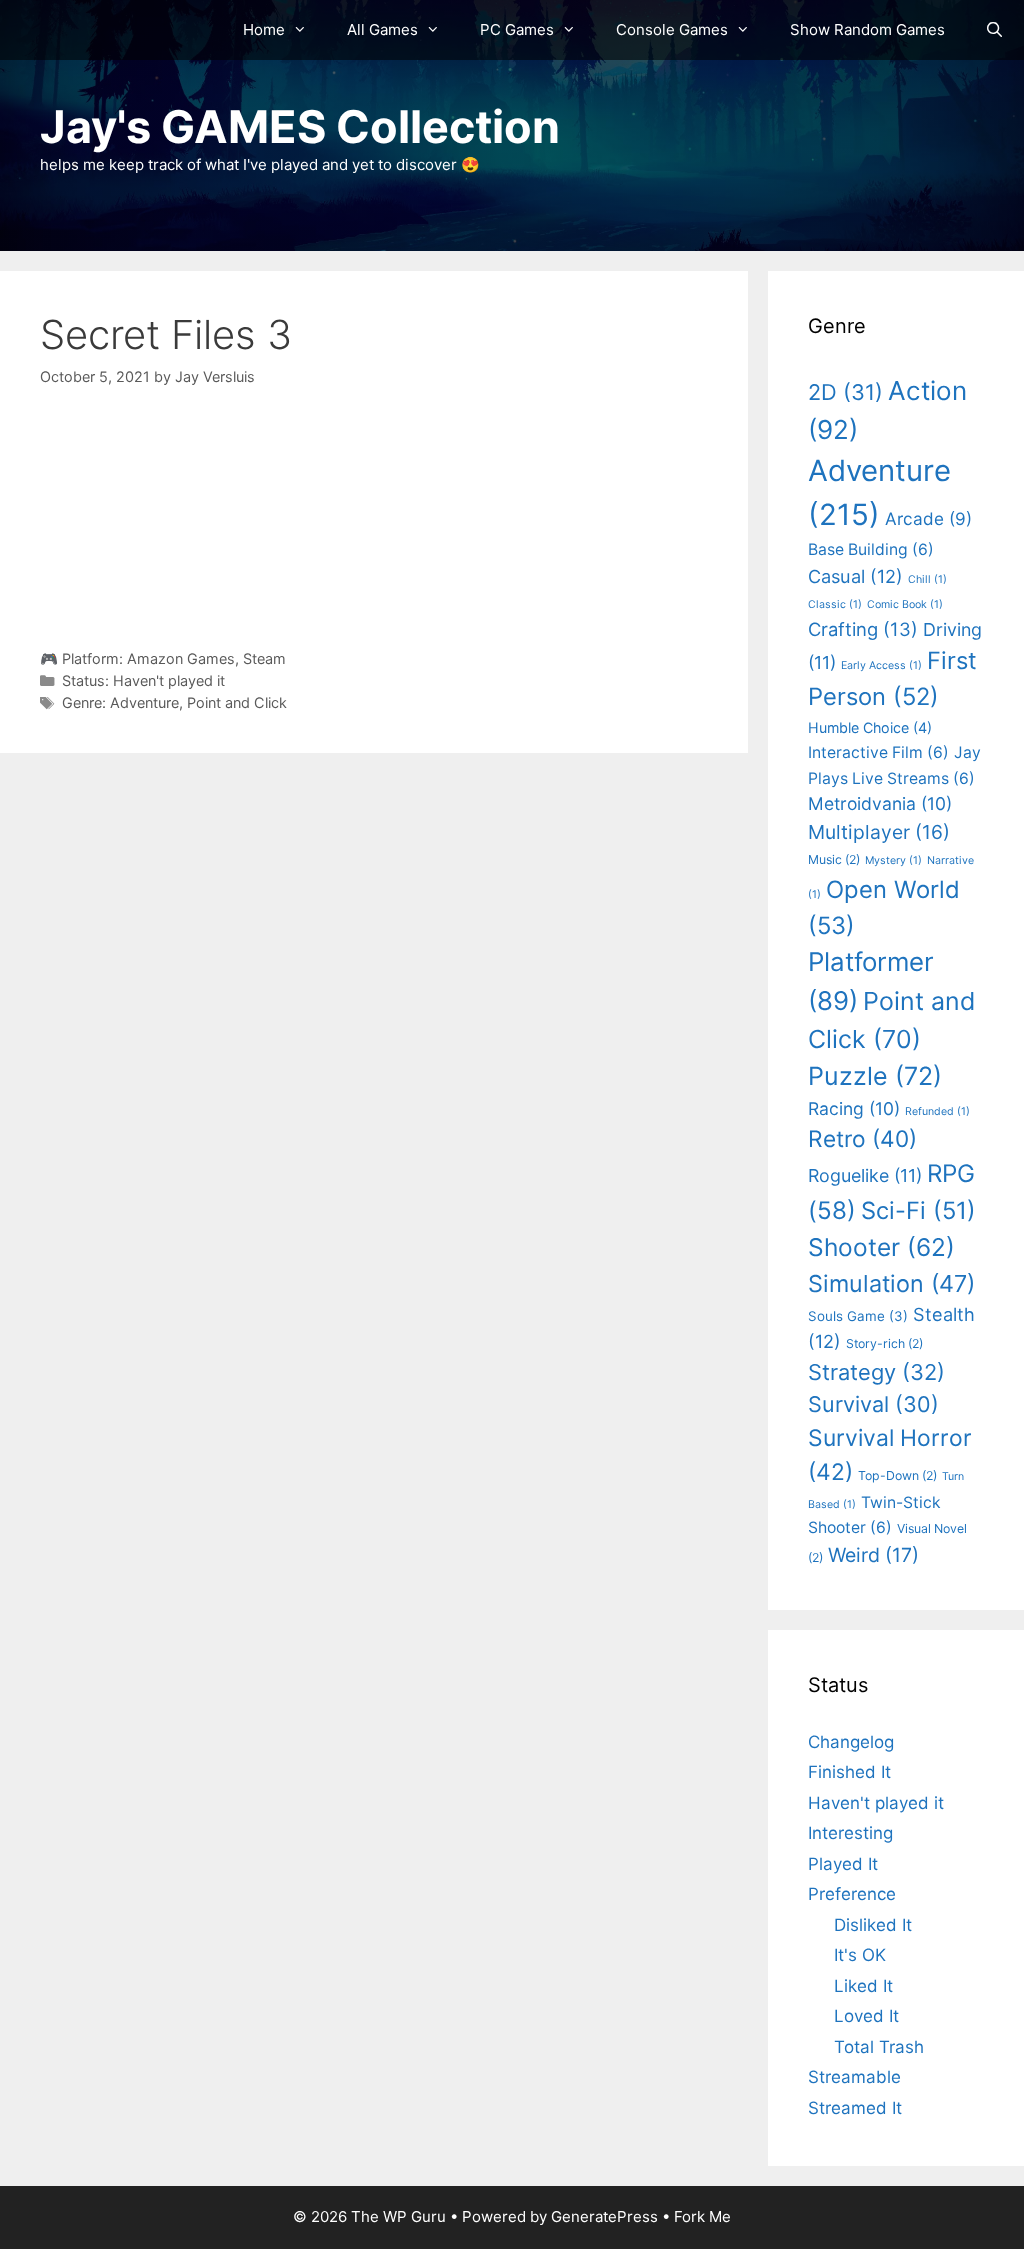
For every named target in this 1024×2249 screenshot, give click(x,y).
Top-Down (897, 1475)
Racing (854, 1108)
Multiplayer (879, 832)
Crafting (863, 629)
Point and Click (237, 702)
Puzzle (875, 1076)
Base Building (871, 549)
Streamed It (855, 2108)
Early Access (881, 665)
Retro (862, 1138)
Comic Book (905, 604)
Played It (843, 1864)
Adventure (144, 702)
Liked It (863, 1986)
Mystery (893, 860)
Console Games (672, 29)
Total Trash (879, 2047)
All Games (382, 29)
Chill (927, 579)
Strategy (876, 1372)
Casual (855, 576)
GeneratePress (604, 2216)
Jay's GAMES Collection (300, 126)
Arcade (928, 518)
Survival (873, 1404)
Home (264, 29)
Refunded (937, 1111)
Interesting (850, 1833)
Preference (852, 1894)
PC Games (517, 29)
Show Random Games (867, 29)
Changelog (851, 1742)
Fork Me (702, 2216)
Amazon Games (181, 658)
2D (845, 392)
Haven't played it (169, 680)
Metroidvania (880, 803)
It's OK (860, 1955)
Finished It (849, 1772)
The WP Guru (398, 2216)
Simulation (891, 1283)
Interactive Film (878, 752)
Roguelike (865, 1175)
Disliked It (873, 1925)
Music (834, 859)
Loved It (866, 2016)
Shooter (881, 1247)
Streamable (854, 2077)
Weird (873, 1555)
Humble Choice (870, 727)
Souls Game (858, 1316)
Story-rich (884, 1343)
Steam (264, 658)
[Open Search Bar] (994, 30)
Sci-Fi (918, 1210)
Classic (835, 604)
